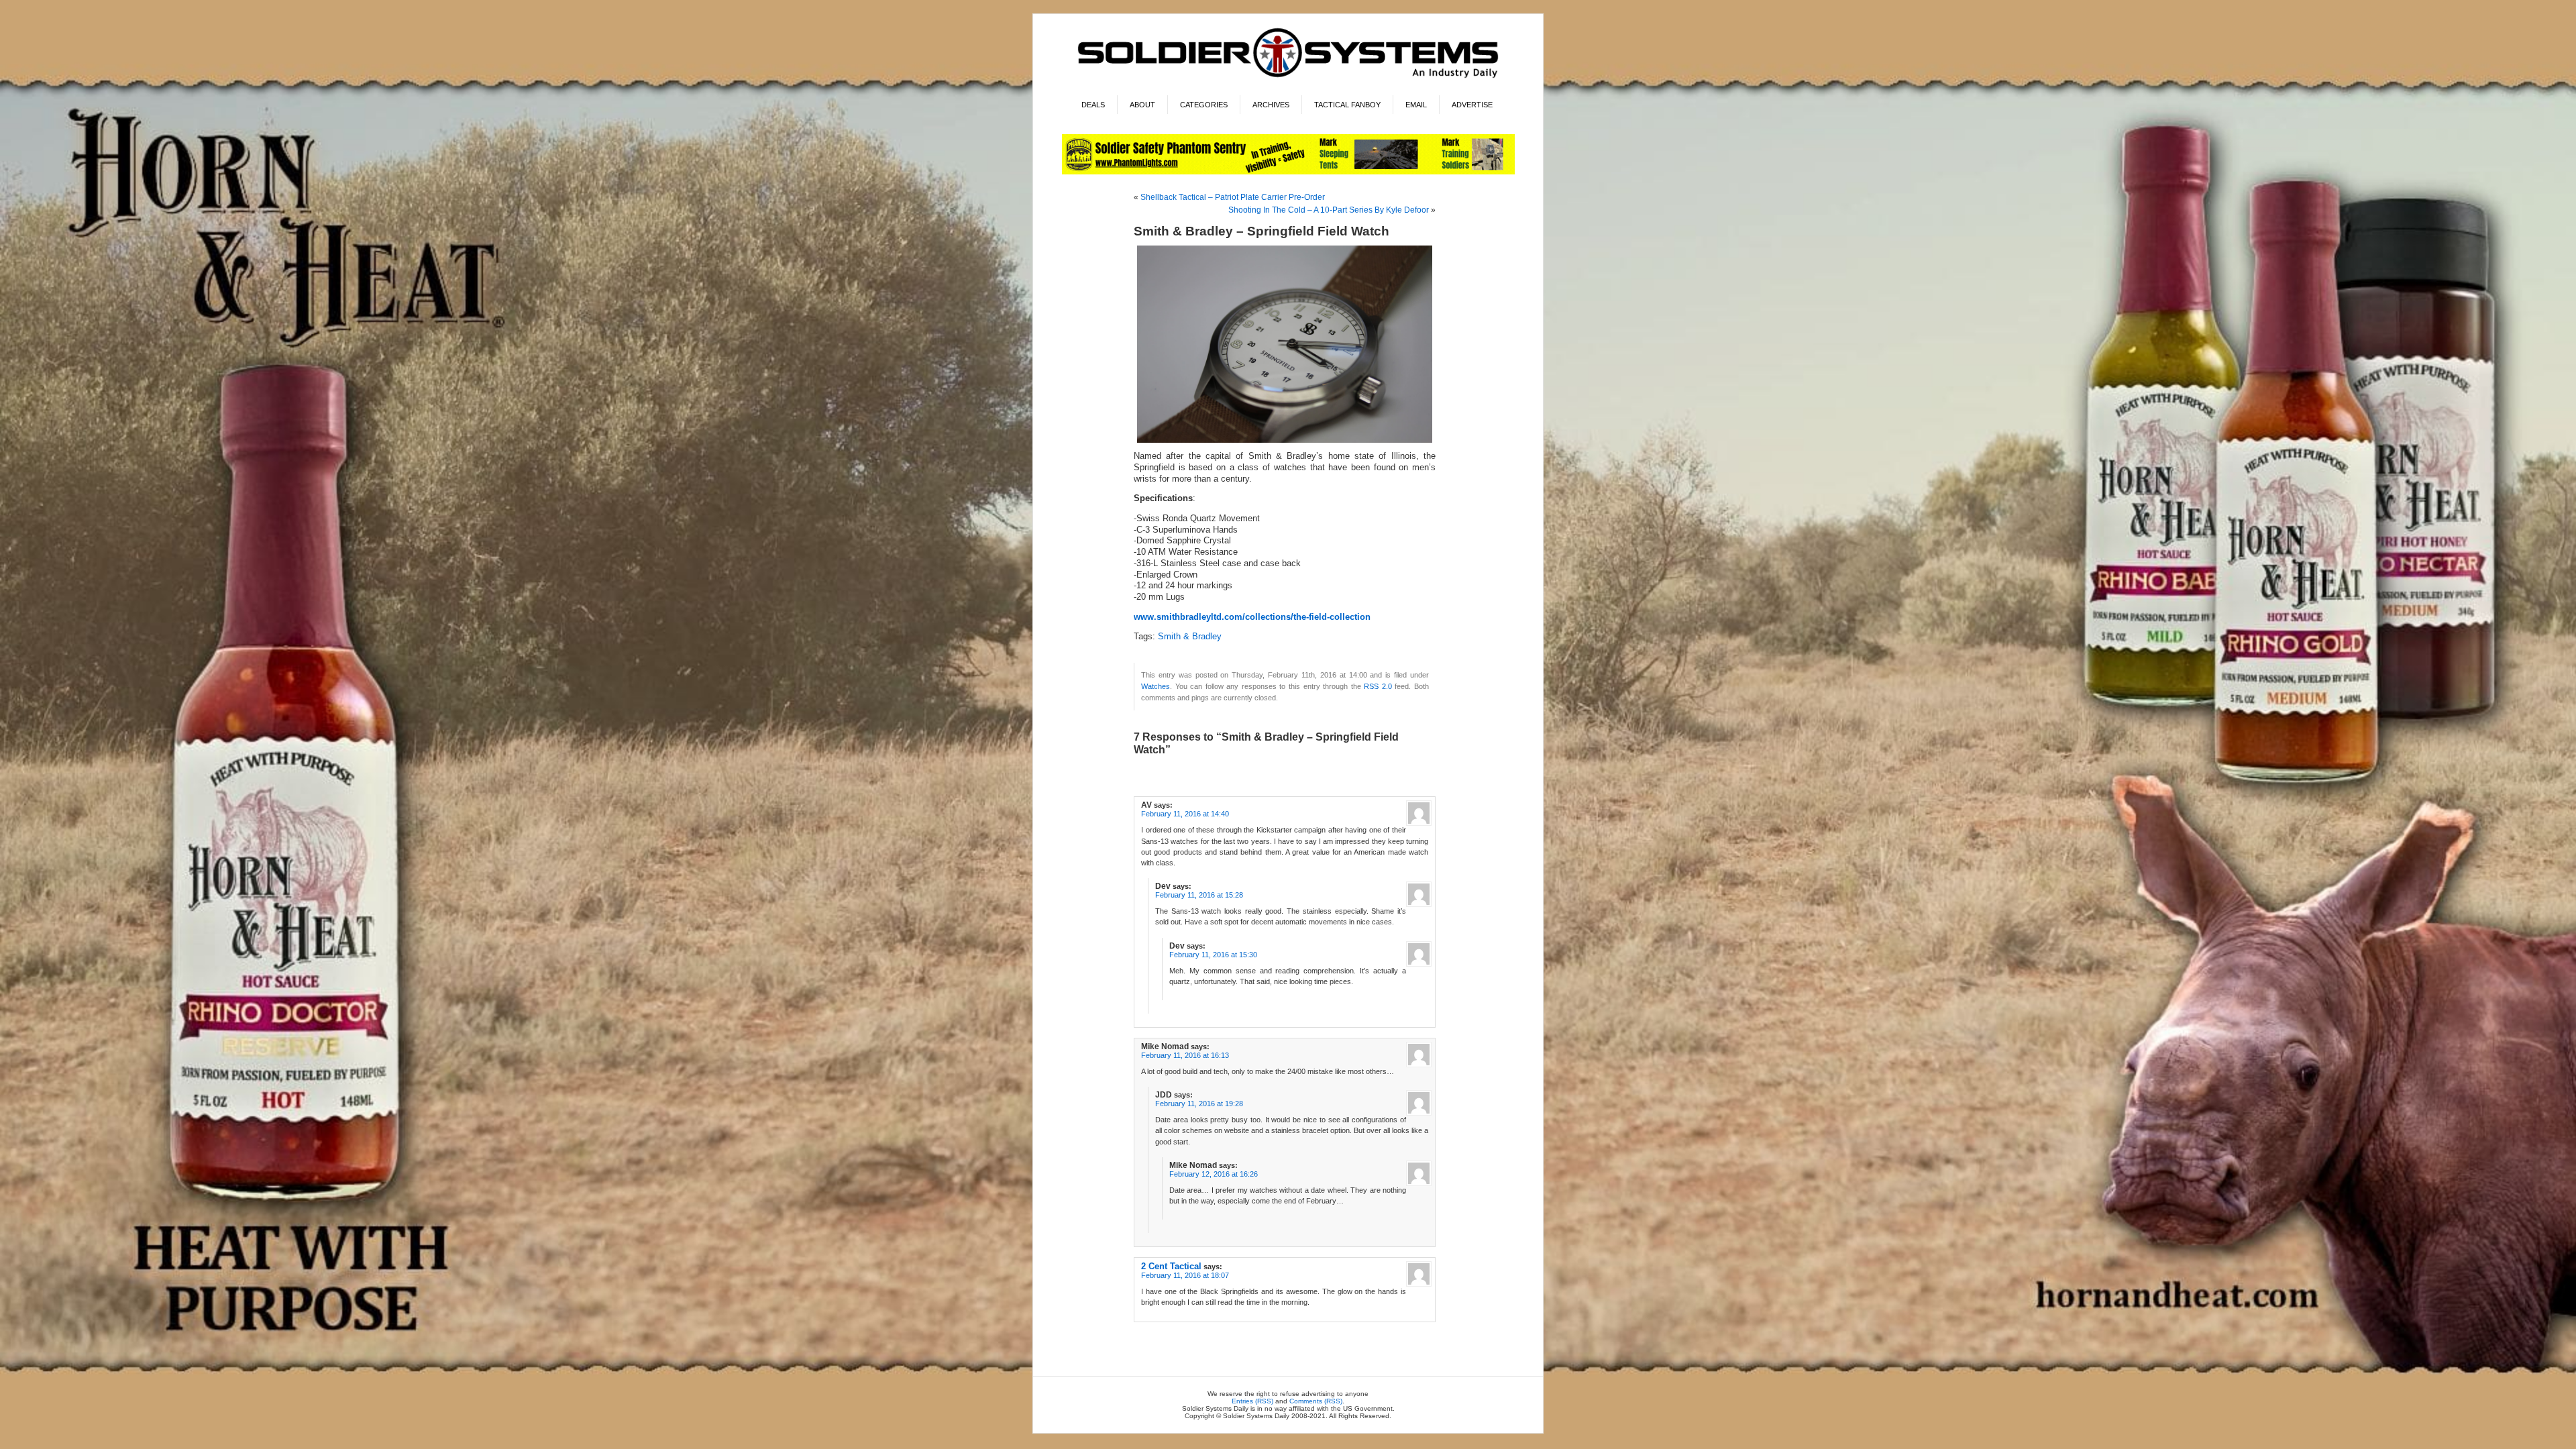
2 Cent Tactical (1171, 1266)
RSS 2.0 (1378, 686)
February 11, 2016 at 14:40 (1185, 814)
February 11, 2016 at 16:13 (1185, 1055)
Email (1416, 105)
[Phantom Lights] (1288, 172)
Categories (1204, 105)
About (1142, 105)
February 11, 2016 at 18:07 (1185, 1275)
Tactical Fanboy (1347, 105)
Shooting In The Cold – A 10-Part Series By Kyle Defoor (1329, 210)
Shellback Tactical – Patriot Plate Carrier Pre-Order (1233, 197)
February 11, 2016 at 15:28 (1199, 895)
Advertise (1472, 105)
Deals (1093, 105)
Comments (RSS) (1316, 1401)
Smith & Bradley (1190, 637)
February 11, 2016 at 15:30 (1213, 955)
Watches (1156, 686)
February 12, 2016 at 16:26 (1214, 1174)
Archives (1271, 105)
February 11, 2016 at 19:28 (1199, 1104)
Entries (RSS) (1252, 1401)
